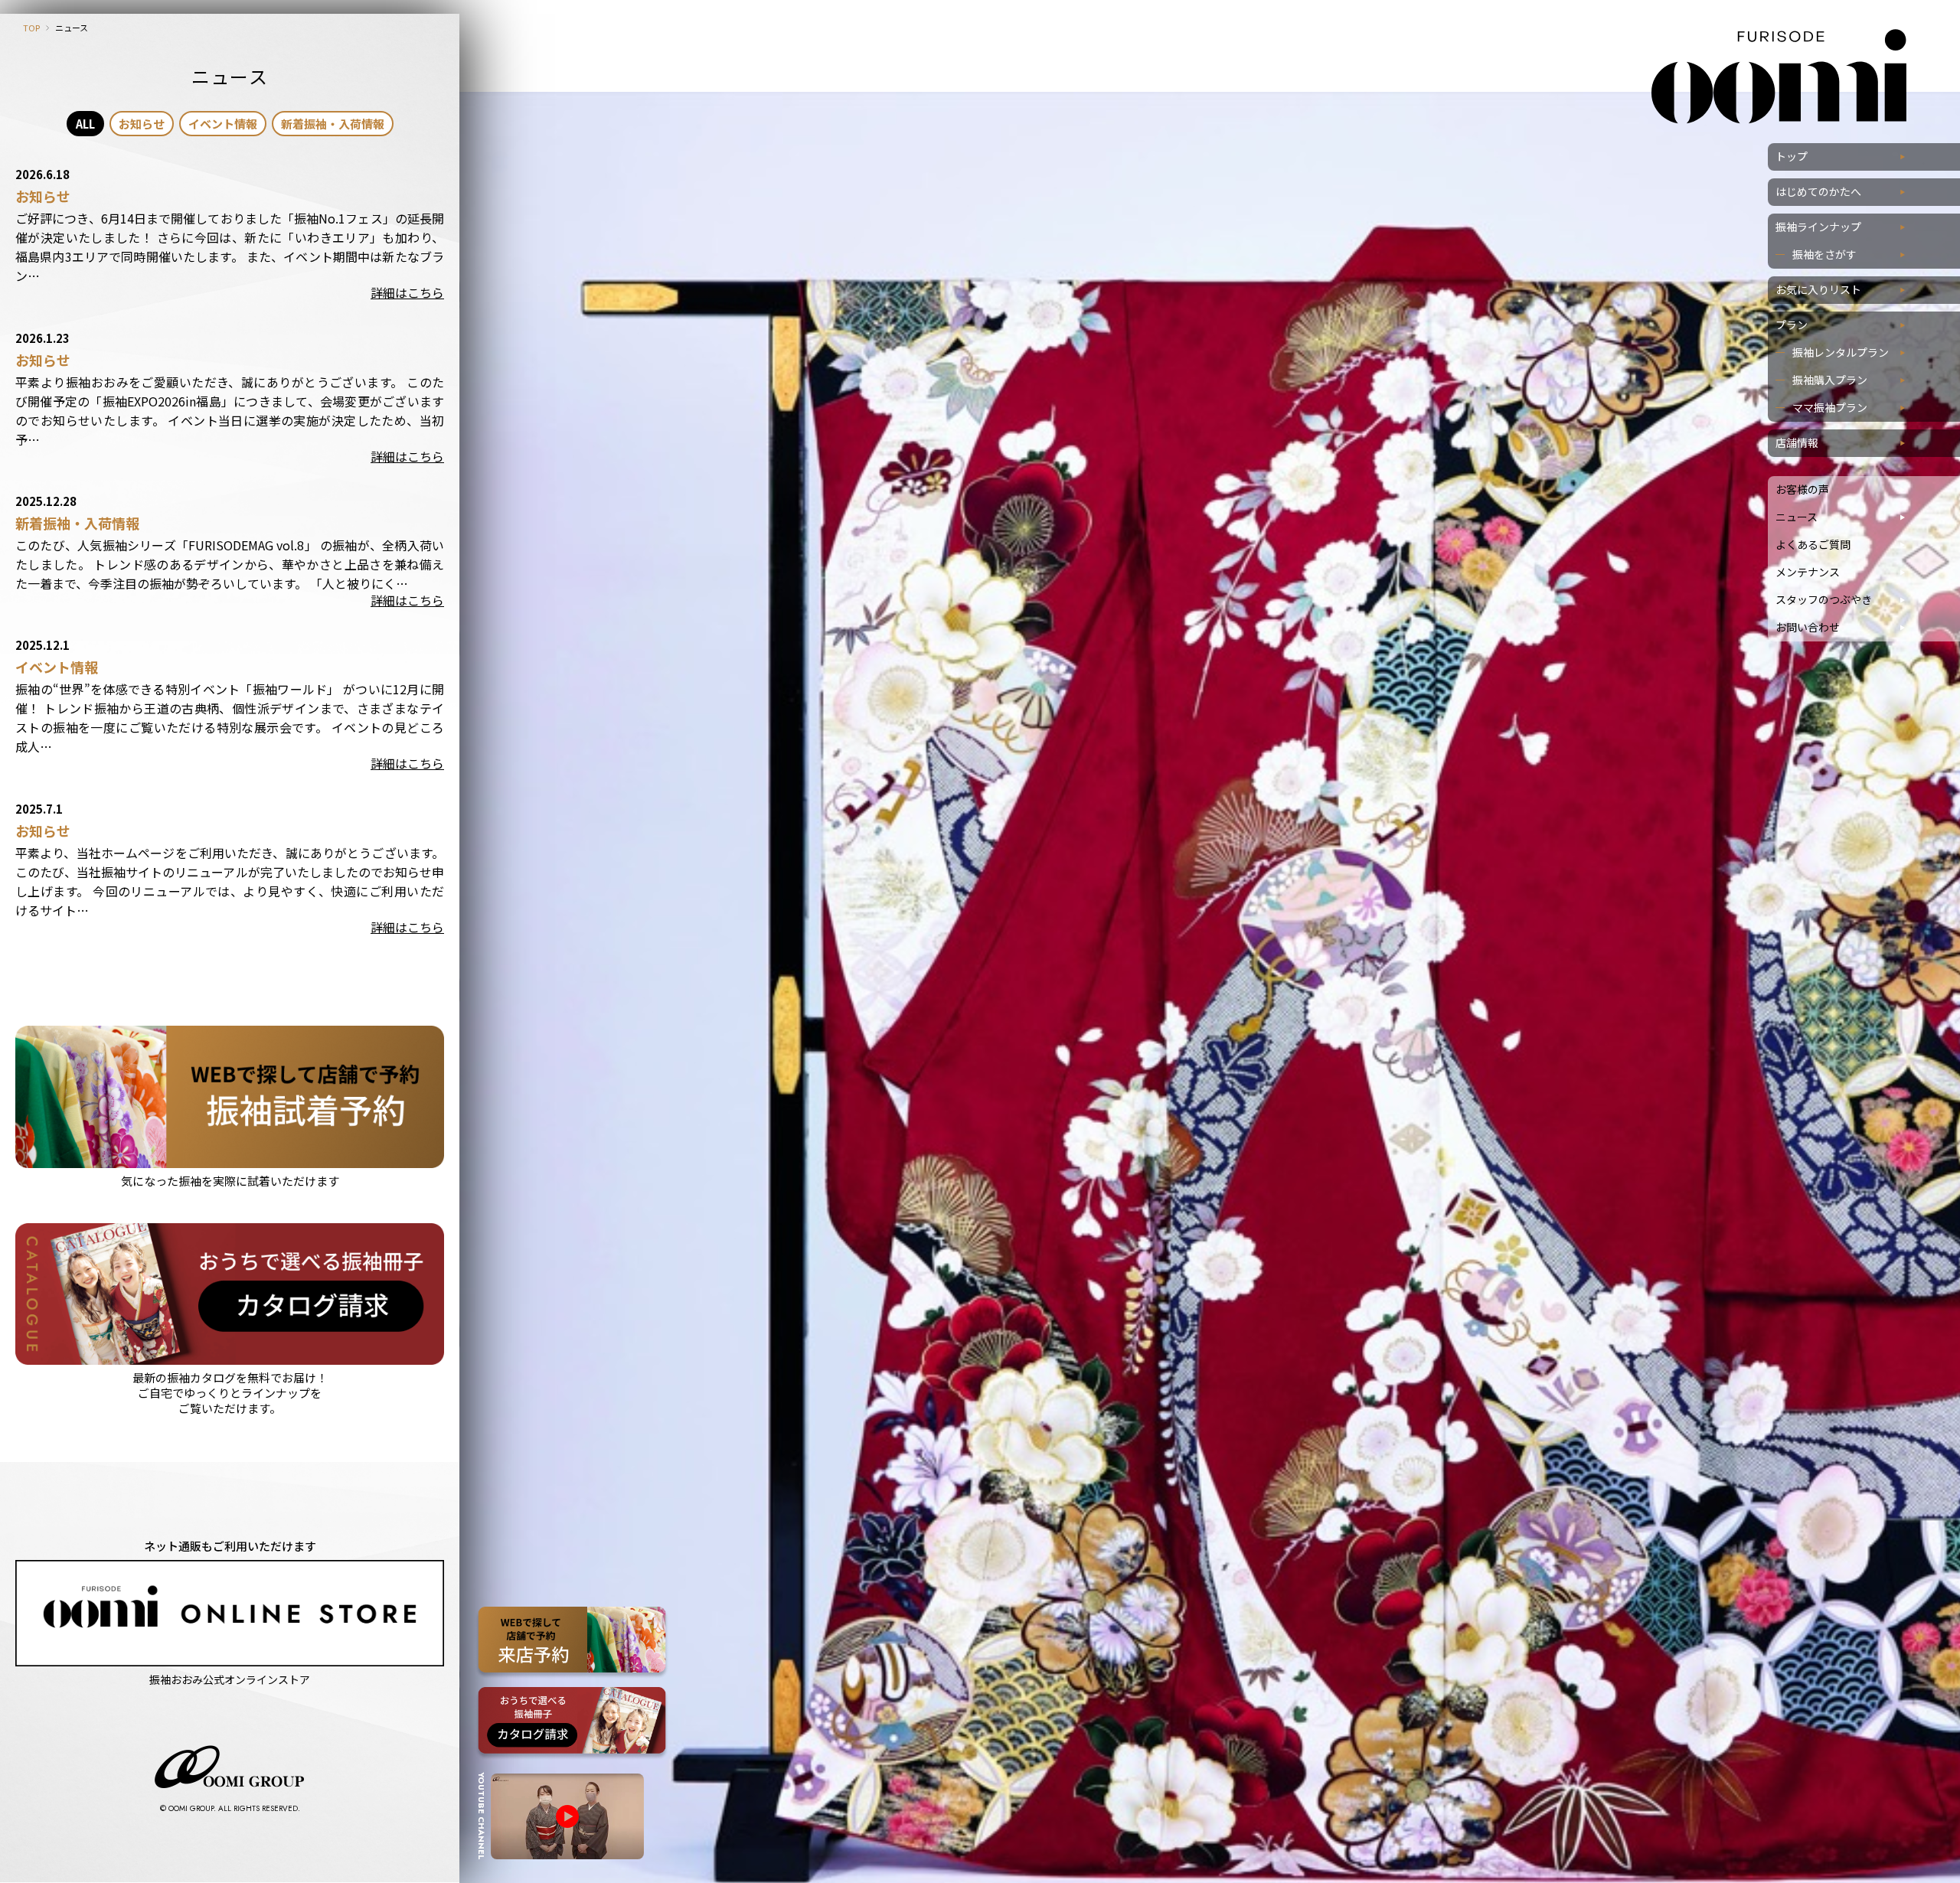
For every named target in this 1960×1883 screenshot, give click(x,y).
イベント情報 (223, 124)
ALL (85, 124)
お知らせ (142, 124)
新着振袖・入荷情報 (333, 124)
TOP (31, 28)
